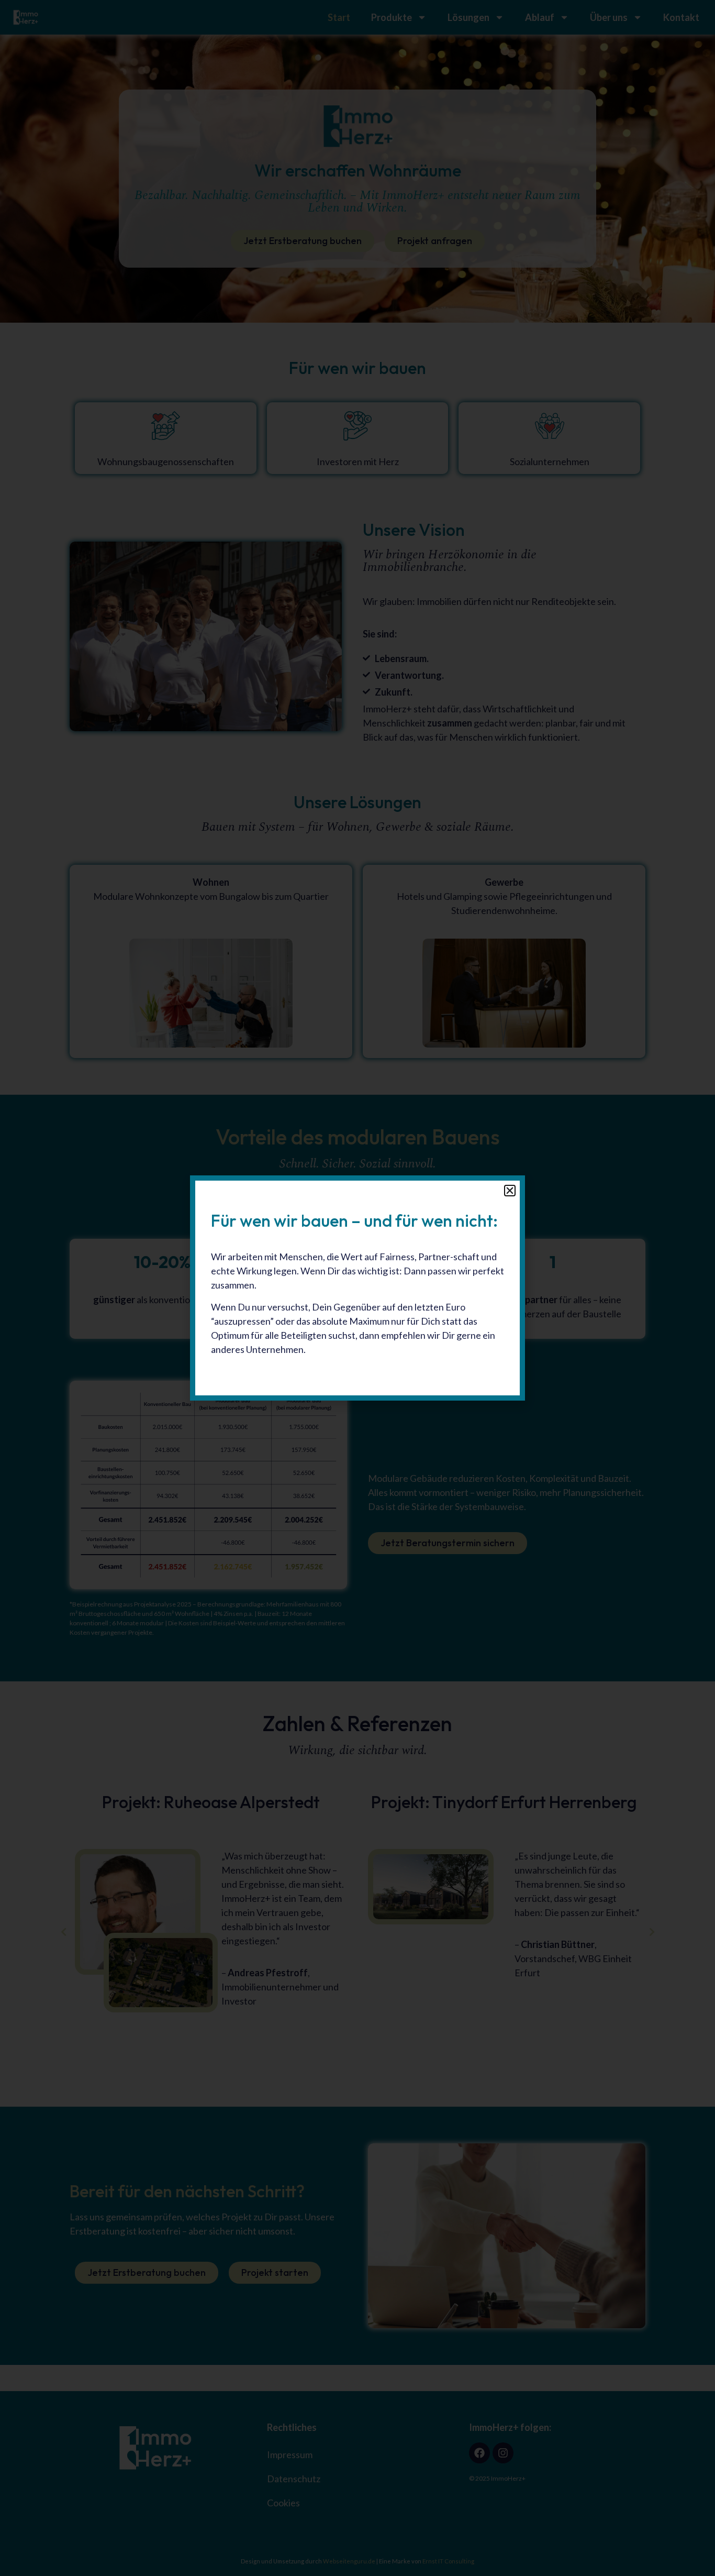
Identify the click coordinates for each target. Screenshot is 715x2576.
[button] (510, 1191)
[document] (357, 1288)
